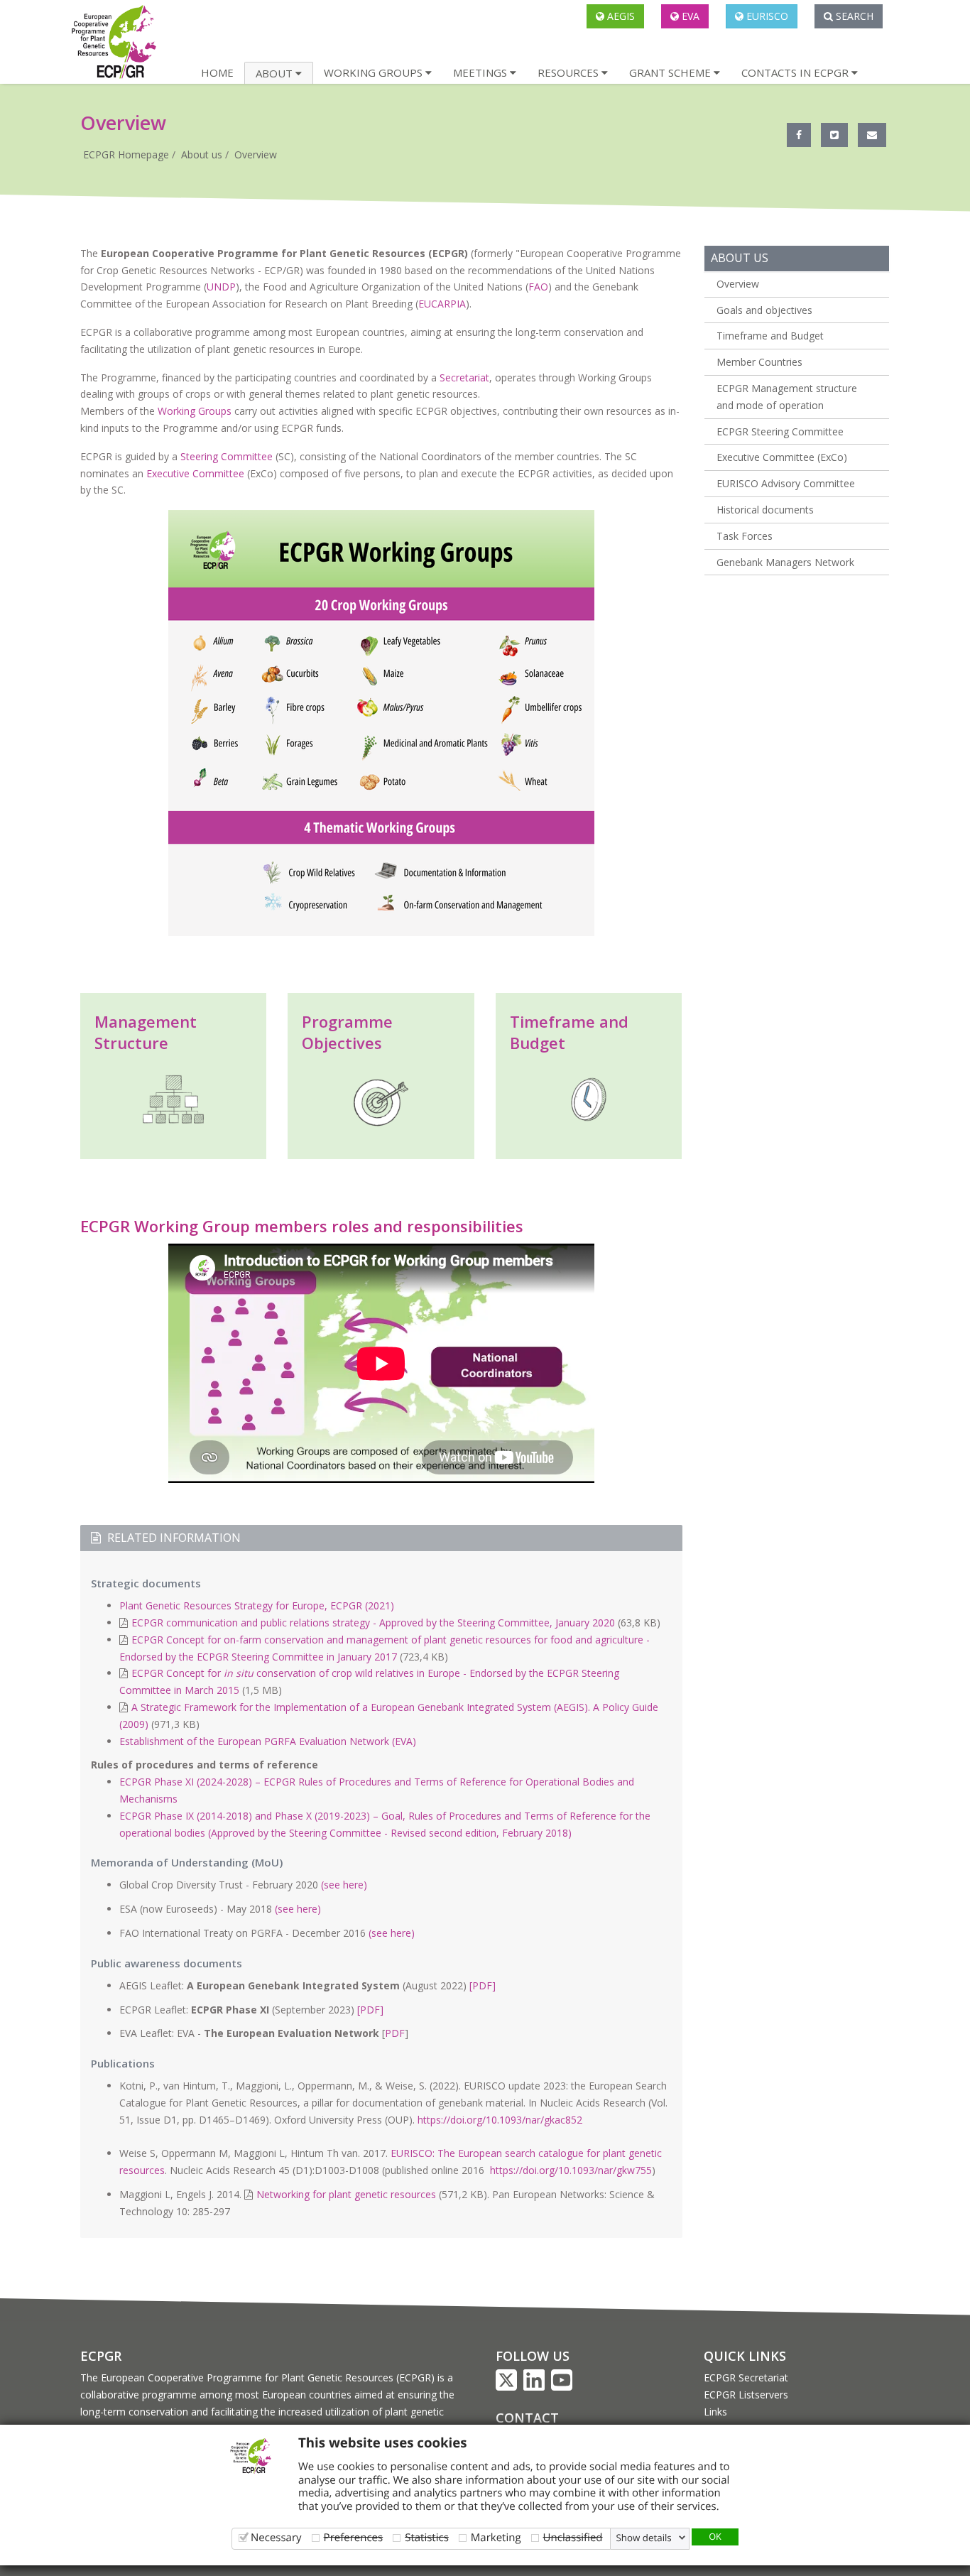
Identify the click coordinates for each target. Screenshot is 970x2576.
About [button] (276, 73)
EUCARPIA (442, 304)
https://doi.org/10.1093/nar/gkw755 (571, 2170)
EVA (689, 16)
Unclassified (573, 2537)
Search (853, 16)
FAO (538, 287)
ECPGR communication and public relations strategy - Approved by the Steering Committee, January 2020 (373, 1623)
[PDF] (483, 1985)
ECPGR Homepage (126, 154)
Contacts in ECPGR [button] (796, 72)
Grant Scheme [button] (671, 72)
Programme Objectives (347, 1032)
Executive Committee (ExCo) (782, 457)
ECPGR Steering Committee (780, 431)
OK (715, 2536)
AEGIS (620, 16)
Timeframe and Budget (770, 336)
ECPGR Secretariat (746, 2377)
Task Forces (745, 536)
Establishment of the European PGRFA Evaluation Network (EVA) (268, 1741)
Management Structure (146, 1032)
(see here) (344, 1885)
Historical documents (765, 510)
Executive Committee (195, 473)
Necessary (276, 2537)
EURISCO (766, 16)
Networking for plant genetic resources (346, 2194)
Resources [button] (570, 72)
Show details (644, 2538)
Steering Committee (227, 456)
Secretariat (464, 377)
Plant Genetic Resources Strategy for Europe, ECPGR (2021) (257, 1605)
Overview (256, 154)
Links (715, 2412)
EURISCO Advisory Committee (786, 483)
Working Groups (195, 411)
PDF (395, 2033)
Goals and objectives (764, 310)
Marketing (496, 2537)
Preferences (354, 2537)
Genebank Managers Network (785, 562)
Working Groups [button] (375, 72)
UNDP (221, 287)
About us (202, 154)
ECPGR (101, 2356)
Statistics (427, 2537)
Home (217, 72)
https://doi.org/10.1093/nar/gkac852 (500, 2120)
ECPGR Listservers (746, 2395)
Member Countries (759, 362)
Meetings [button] (481, 72)
